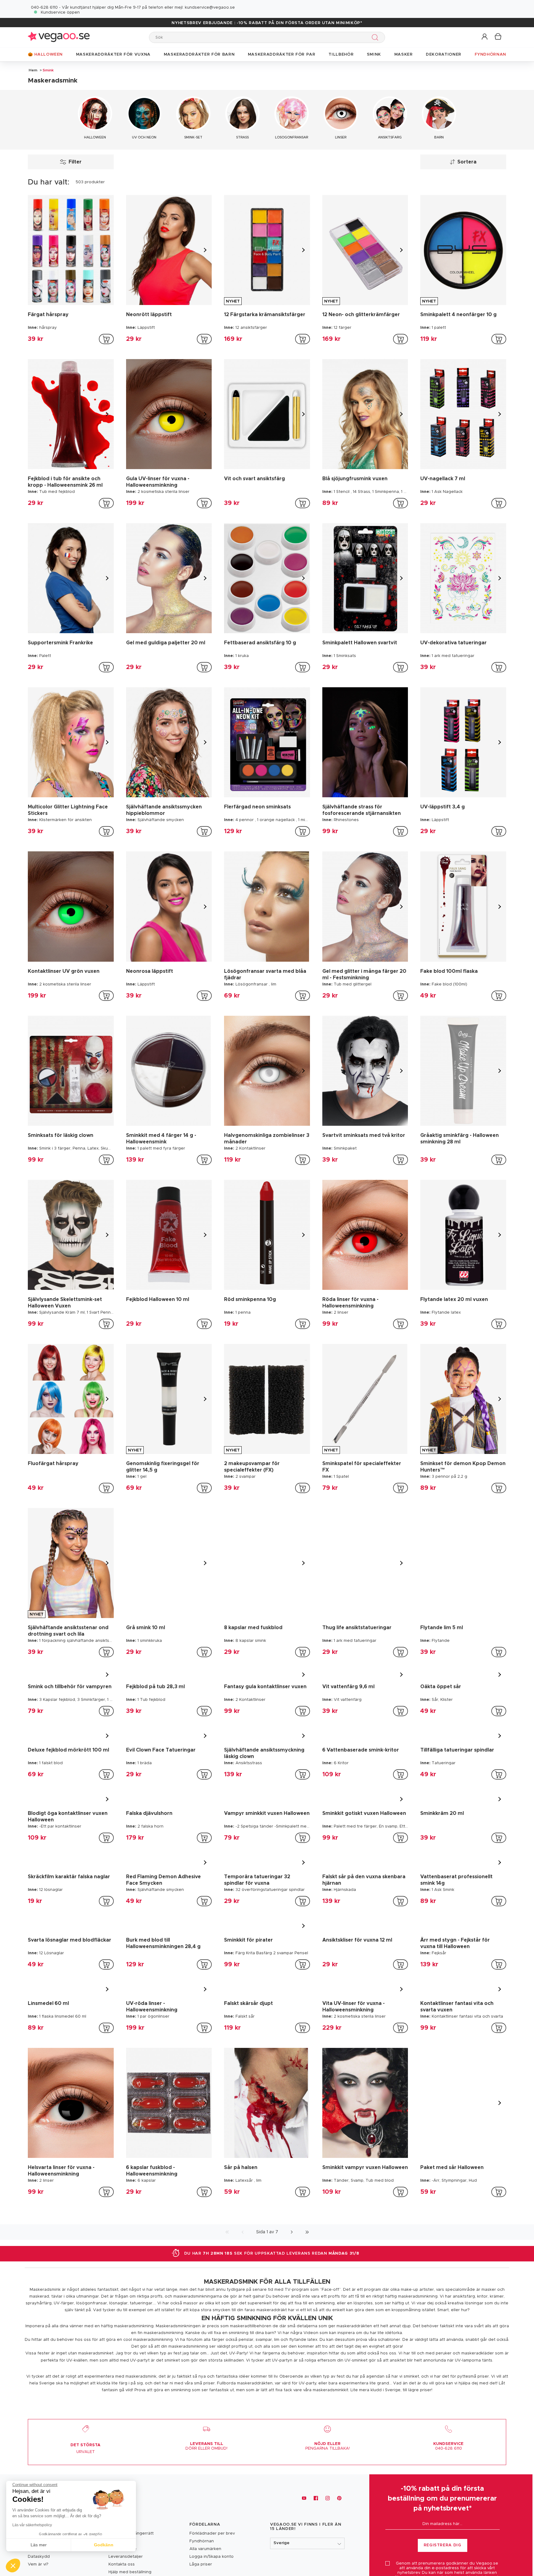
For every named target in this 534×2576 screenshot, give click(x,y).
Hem (33, 70)
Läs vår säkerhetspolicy (32, 2525)
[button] (485, 37)
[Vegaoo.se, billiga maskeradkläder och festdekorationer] (59, 37)
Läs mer (39, 2545)
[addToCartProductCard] (106, 339)
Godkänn (104, 2545)
